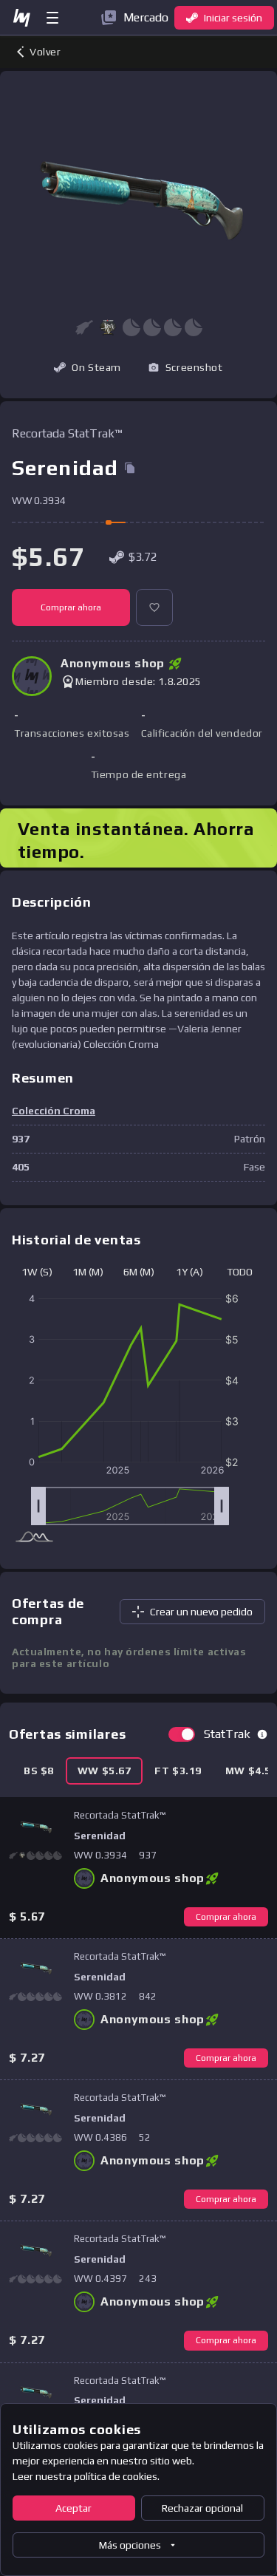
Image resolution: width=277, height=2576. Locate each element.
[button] (108, 327)
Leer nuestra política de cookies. (86, 2476)
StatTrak (227, 1734)
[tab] (39, 1771)
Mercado (146, 17)
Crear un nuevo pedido (201, 1612)
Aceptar (73, 2508)
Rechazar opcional (202, 2508)
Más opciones (130, 2545)
